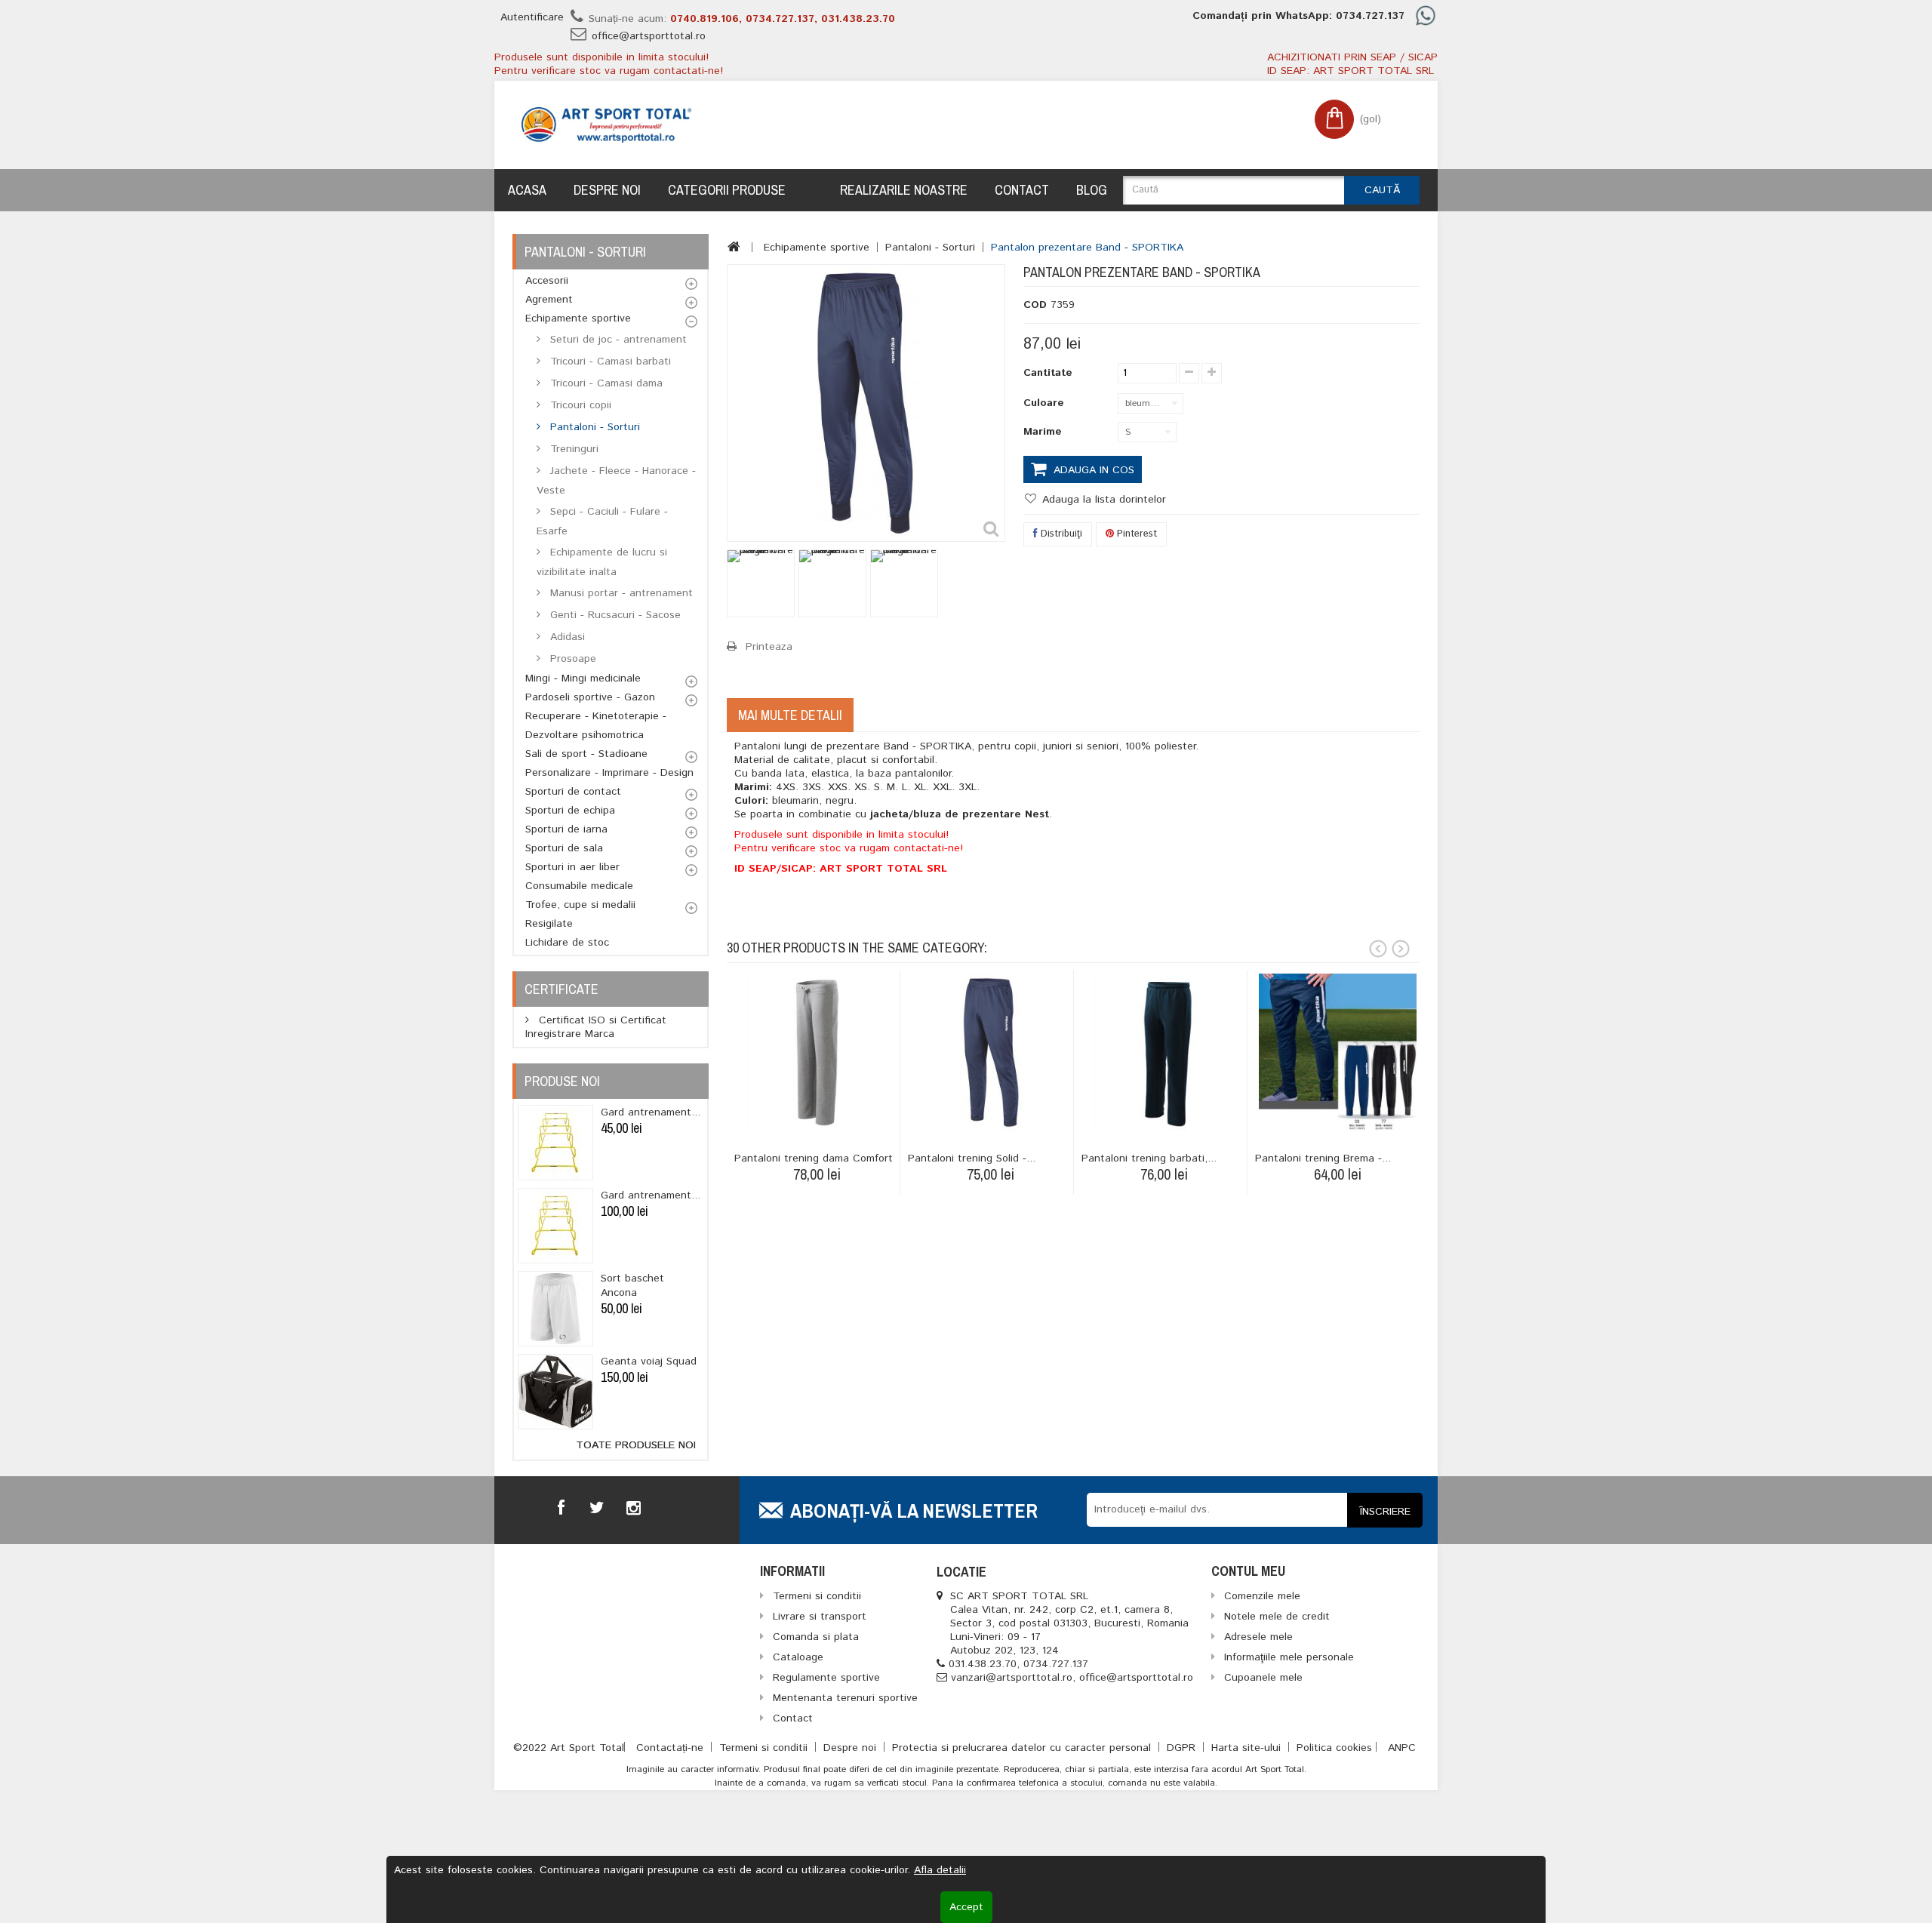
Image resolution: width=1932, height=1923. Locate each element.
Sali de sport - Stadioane (586, 754)
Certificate (561, 989)
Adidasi (566, 637)
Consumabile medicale (579, 886)
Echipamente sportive (578, 318)
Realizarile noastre (904, 190)
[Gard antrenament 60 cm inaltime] (555, 1143)
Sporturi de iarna (566, 829)
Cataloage (798, 1657)
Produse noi (562, 1081)
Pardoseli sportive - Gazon (590, 697)
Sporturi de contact (573, 792)
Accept (966, 1907)
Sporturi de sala (564, 848)
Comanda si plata (816, 1637)
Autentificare (532, 17)
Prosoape (571, 659)
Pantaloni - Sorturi (593, 427)
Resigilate (549, 924)
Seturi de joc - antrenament (617, 340)
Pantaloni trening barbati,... (1149, 1158)
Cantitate (1048, 373)
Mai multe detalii (790, 715)
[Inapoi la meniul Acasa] (734, 247)
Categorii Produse (727, 190)
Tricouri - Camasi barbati (609, 362)
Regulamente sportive (826, 1678)
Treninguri (572, 449)
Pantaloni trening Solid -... (972, 1158)
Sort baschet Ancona (632, 1286)
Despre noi (607, 190)
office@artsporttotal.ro (649, 36)
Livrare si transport (820, 1617)
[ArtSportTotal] (606, 125)
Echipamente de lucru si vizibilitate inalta (602, 562)
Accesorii (547, 281)
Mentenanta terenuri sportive (845, 1698)
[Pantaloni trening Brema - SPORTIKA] (1338, 1052)
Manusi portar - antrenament (620, 593)
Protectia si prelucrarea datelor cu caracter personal (1023, 1748)
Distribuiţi (1060, 534)
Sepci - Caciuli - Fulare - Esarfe (602, 522)
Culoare (1046, 403)
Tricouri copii (579, 405)
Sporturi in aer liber (572, 867)
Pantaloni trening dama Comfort (814, 1158)
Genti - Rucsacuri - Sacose (614, 615)
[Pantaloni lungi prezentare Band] (761, 583)
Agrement (549, 300)
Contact (1022, 190)
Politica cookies (1334, 1748)
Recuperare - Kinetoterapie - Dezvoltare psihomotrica (596, 726)
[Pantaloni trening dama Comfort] (817, 1052)
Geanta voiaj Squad (649, 1361)
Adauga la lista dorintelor (1102, 500)
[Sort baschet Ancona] (555, 1309)
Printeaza (769, 647)
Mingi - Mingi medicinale (583, 678)
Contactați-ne (672, 1748)
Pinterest (1135, 534)
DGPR (1183, 1748)
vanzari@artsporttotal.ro (1012, 1678)
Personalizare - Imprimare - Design (609, 773)
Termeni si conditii (765, 1748)
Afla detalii (940, 1870)
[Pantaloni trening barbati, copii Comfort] (1164, 1052)
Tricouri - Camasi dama (605, 383)
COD (1035, 305)
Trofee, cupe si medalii (580, 905)
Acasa (527, 190)
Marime (1044, 432)
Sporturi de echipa (570, 811)
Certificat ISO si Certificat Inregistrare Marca (596, 1027)
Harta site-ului (1248, 1748)
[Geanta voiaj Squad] (555, 1392)
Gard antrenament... (651, 1112)
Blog (1092, 190)
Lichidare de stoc (567, 943)
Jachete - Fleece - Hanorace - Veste (616, 481)
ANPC (1402, 1748)
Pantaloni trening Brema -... (1323, 1158)
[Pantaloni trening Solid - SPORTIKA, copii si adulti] (991, 1052)
